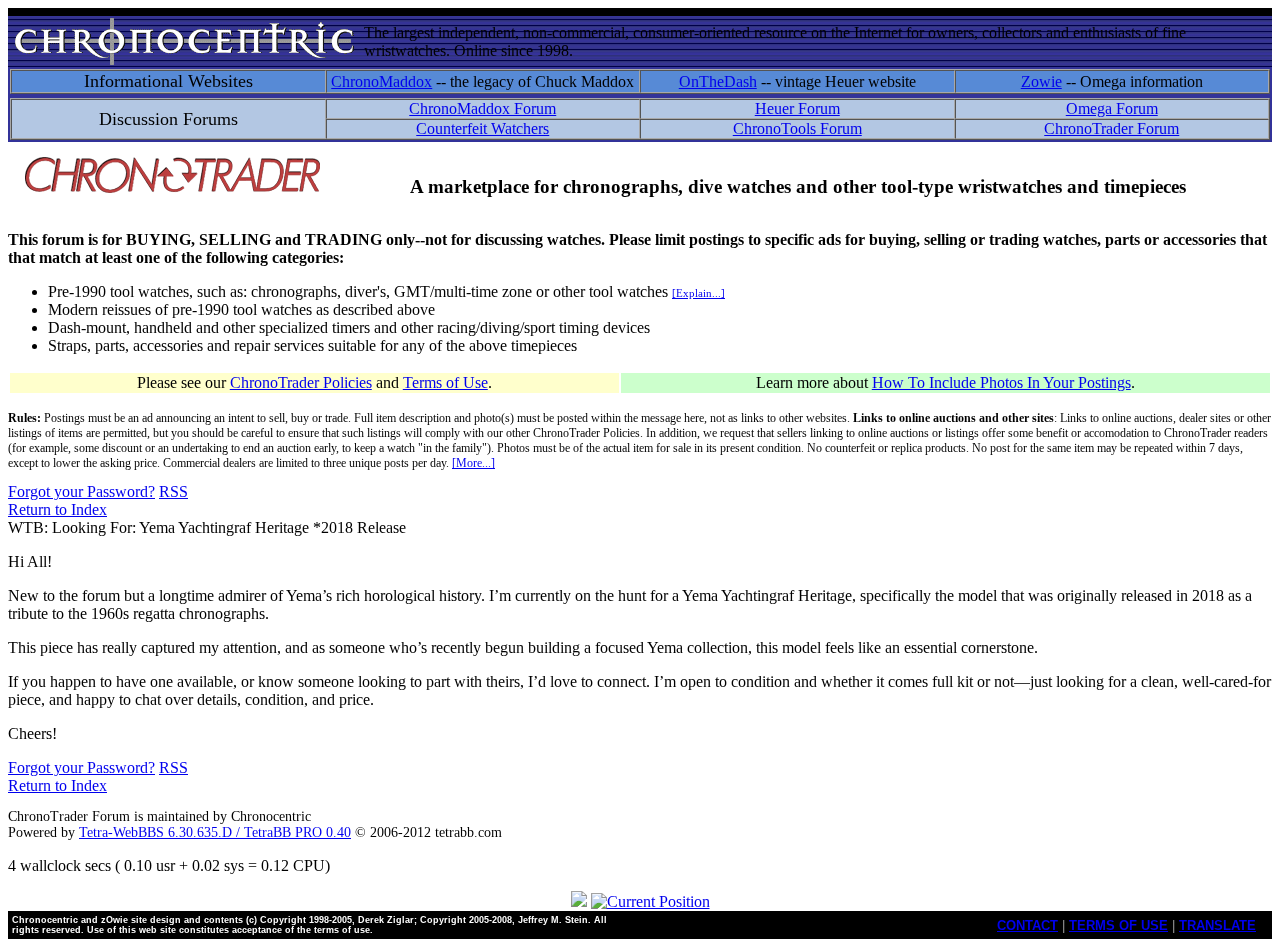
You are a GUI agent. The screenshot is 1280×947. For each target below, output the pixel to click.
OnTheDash (718, 81)
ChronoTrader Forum (1111, 128)
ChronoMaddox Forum (482, 108)
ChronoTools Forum (797, 128)
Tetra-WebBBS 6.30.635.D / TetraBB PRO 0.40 (215, 832)
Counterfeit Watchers (482, 128)
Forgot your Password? (81, 491)
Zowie (1041, 81)
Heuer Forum (797, 108)
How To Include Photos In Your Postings (1001, 382)
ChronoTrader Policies (301, 382)
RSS (173, 491)
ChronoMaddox (381, 81)
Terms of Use (445, 382)
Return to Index (57, 509)
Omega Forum (1112, 108)
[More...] (473, 463)
